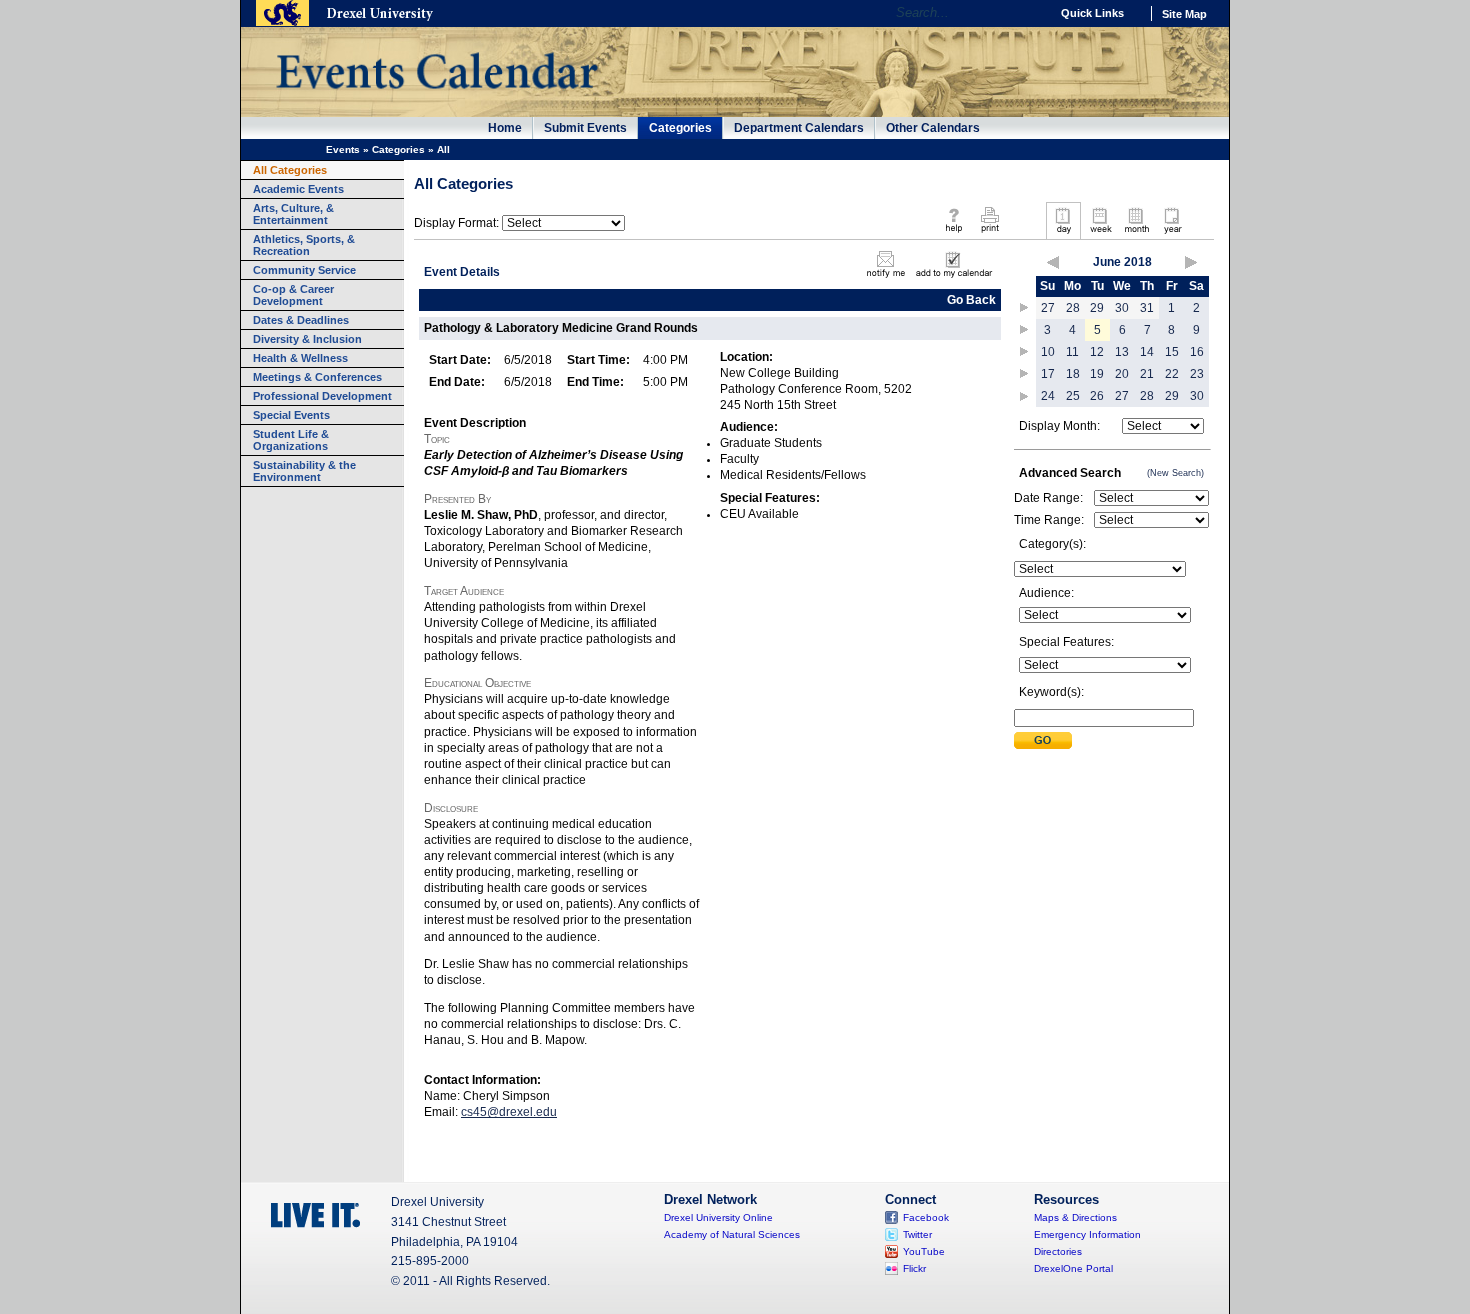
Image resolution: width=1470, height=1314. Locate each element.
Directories (1058, 1251)
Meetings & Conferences (317, 377)
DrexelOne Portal (1073, 1268)
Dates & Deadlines (301, 320)
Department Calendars (799, 128)
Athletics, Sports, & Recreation (304, 245)
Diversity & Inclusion (307, 339)
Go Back (971, 300)
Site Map (1184, 14)
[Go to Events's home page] (436, 99)
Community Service (304, 270)
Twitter (917, 1234)
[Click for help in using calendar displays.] (953, 234)
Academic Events (298, 189)
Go (1029, 13)
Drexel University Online (718, 1217)
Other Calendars (933, 128)
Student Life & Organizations (291, 440)
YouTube (924, 1251)
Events (343, 149)
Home (505, 128)
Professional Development (322, 396)
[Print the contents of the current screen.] (989, 234)
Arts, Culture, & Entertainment (293, 214)
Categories (680, 128)
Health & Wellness (300, 358)
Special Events (291, 415)
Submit (1043, 740)
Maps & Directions (1075, 1217)
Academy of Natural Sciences (732, 1234)
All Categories (290, 170)
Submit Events (585, 128)
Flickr (914, 1268)
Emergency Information (1087, 1234)
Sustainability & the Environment (304, 471)
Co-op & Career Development (293, 295)
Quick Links (1092, 13)
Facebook (926, 1217)
